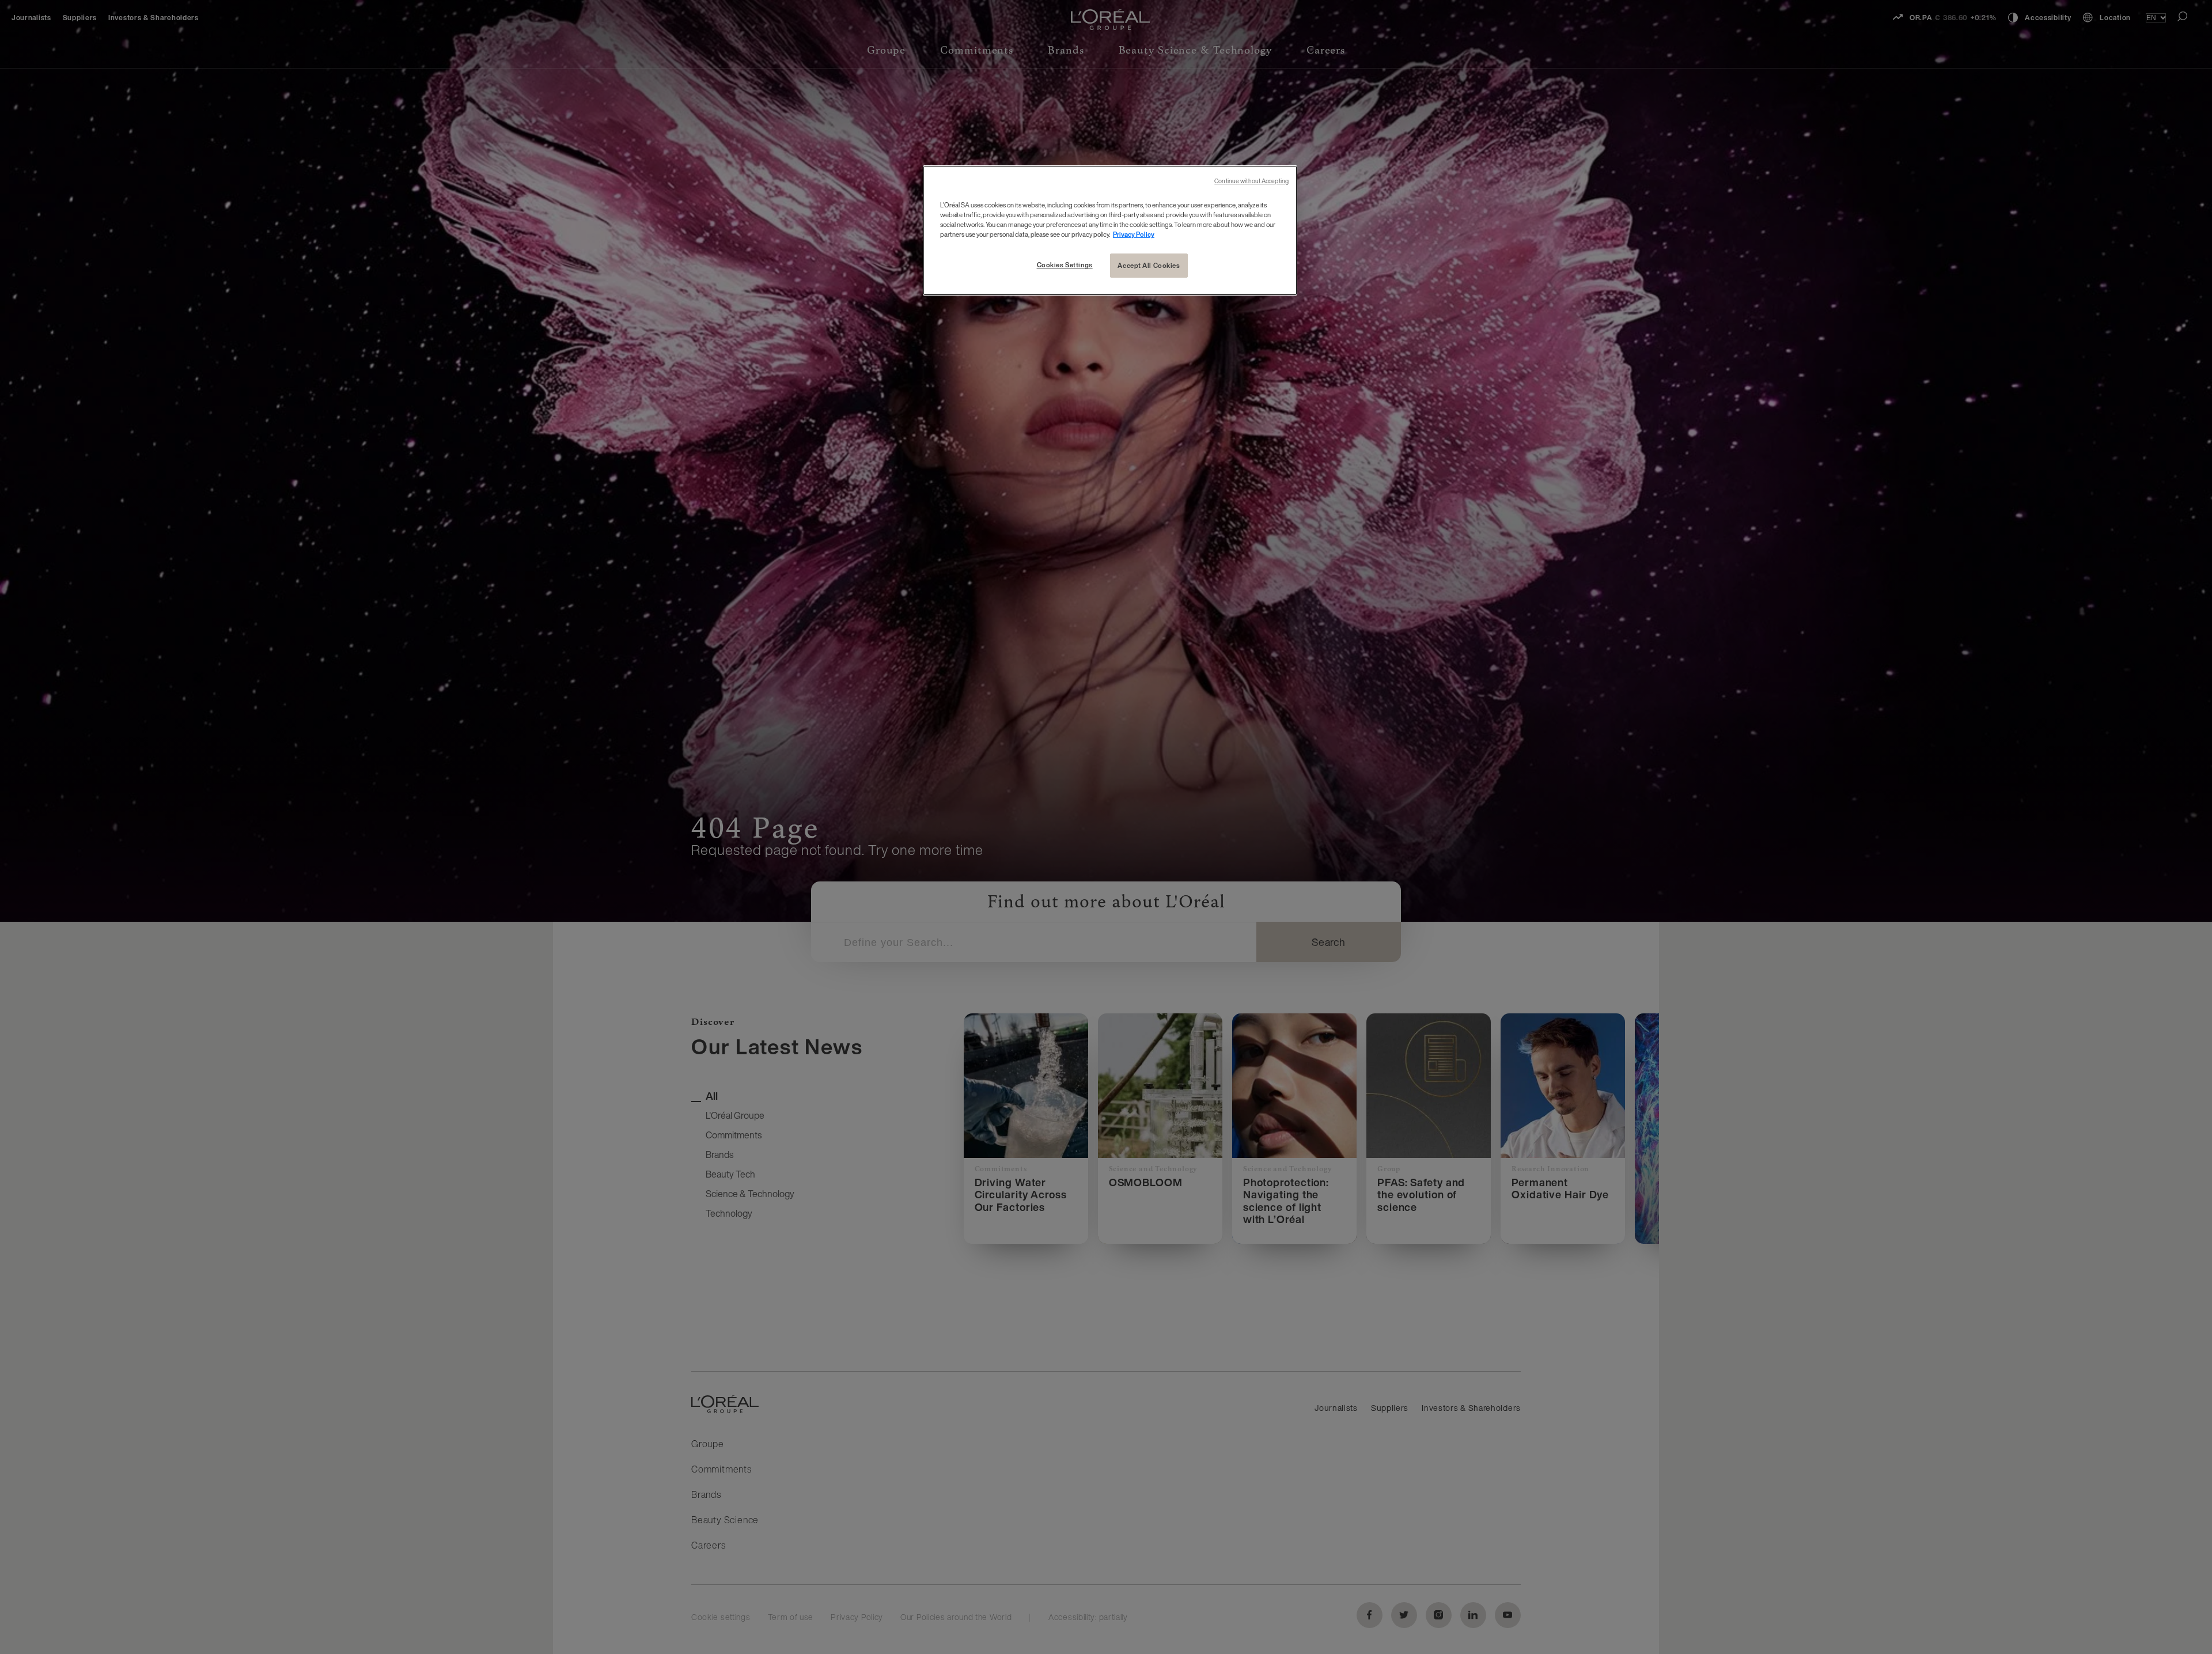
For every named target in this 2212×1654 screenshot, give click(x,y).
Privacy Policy (1134, 234)
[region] (1110, 230)
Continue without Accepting (1251, 181)
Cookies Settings (1065, 265)
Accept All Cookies (1149, 265)
